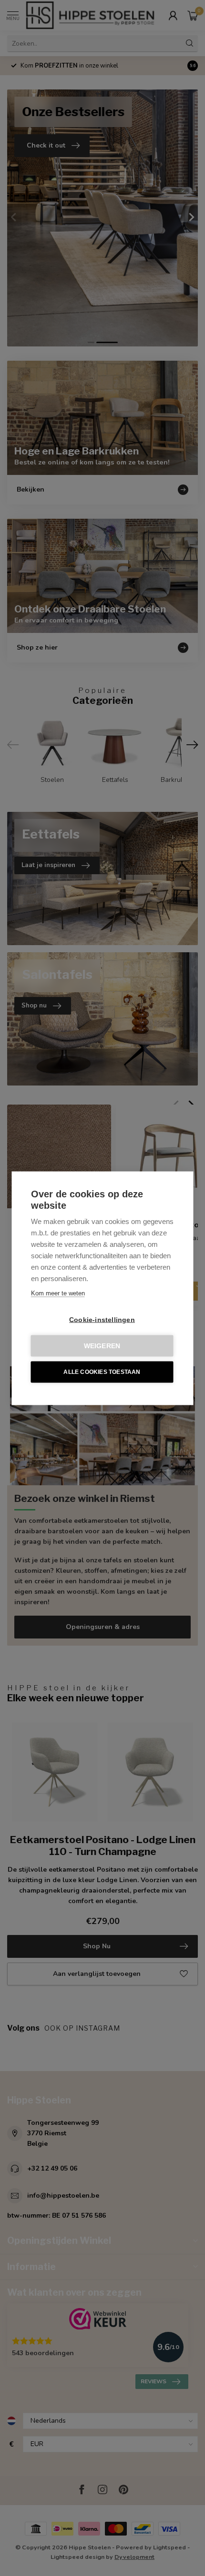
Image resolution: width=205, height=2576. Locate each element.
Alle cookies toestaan (102, 1372)
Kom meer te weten (58, 1293)
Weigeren (102, 1346)
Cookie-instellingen (102, 1319)
